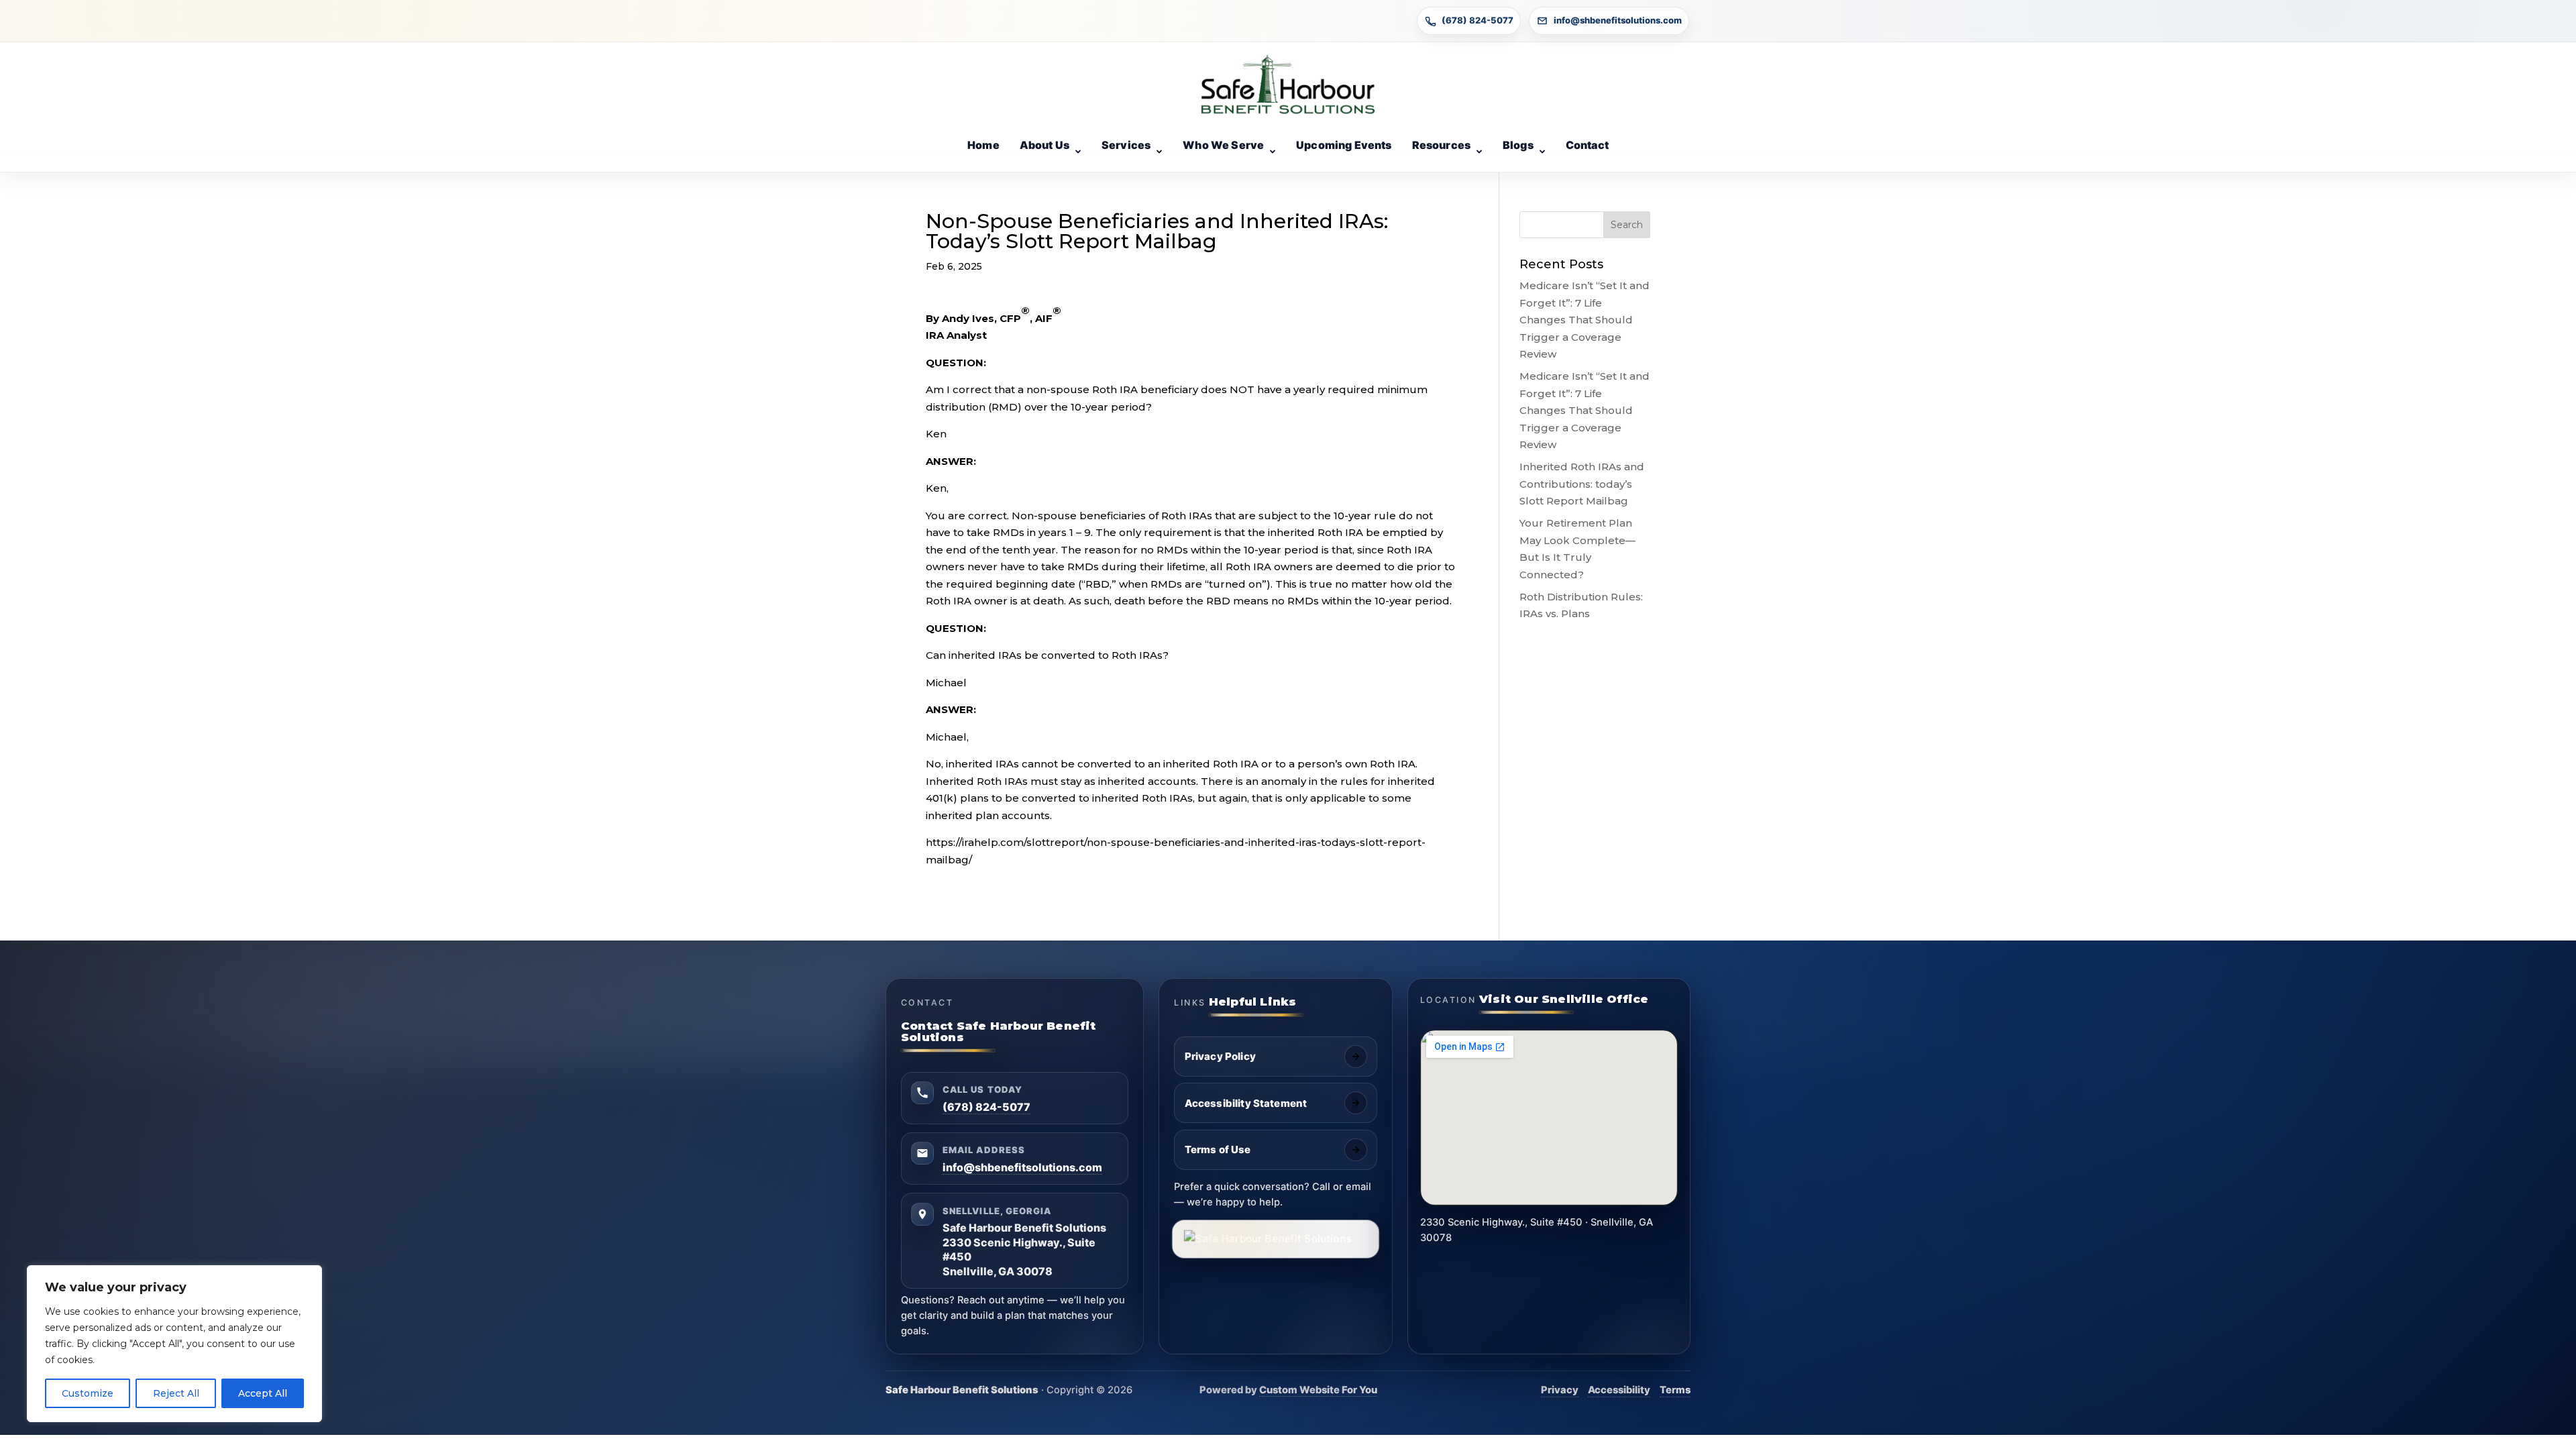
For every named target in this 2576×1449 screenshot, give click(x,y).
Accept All (263, 1393)
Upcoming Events (1344, 145)
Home (983, 145)
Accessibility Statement (1246, 1103)
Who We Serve (1223, 145)
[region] (174, 1344)
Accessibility (1619, 1390)
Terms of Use (1218, 1149)
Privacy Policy (1220, 1056)
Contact (1587, 145)
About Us (1044, 145)
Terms (1675, 1390)
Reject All (176, 1393)
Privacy (1560, 1390)
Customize (88, 1393)
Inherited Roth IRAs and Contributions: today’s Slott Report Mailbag (1582, 484)
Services (1126, 145)
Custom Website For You (1318, 1390)
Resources (1441, 145)
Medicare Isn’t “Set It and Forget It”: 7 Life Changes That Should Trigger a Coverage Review (1585, 320)
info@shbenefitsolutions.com (1618, 20)
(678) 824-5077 (1478, 20)
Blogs (1518, 145)
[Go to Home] (1288, 85)
